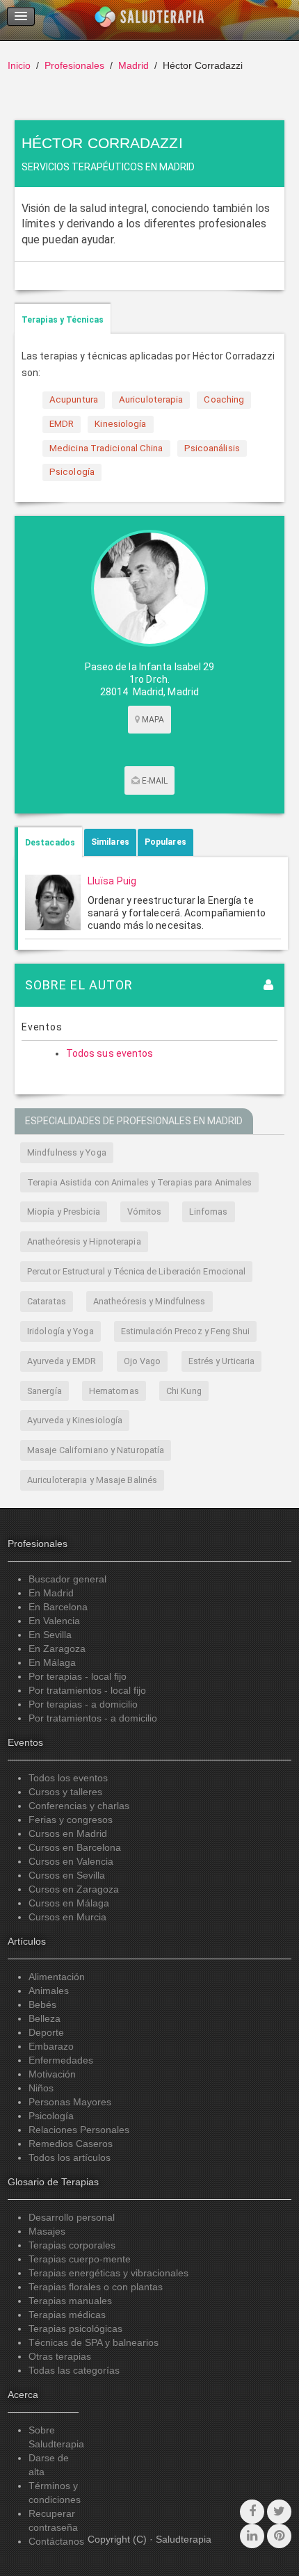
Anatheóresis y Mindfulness (149, 1301)
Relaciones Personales (79, 2130)
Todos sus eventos (110, 1053)
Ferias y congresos (71, 1820)
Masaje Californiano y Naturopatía (96, 1450)
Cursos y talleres (65, 1792)
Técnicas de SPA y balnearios (94, 2342)
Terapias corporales (72, 2245)
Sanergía (45, 1391)
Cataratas (47, 1301)
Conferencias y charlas (79, 1806)
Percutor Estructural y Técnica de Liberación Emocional (136, 1271)
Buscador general (67, 1579)
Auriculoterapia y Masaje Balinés (92, 1480)
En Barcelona (58, 1607)
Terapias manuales (70, 2301)
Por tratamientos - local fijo (87, 1690)
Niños (41, 2088)
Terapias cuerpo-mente (80, 2259)
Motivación (52, 2074)
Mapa (152, 720)
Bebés (42, 2004)
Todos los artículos (70, 2157)
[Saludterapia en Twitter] (279, 2512)
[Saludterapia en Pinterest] (279, 2536)
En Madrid (51, 1593)
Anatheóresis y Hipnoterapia (84, 1241)
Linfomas (209, 1212)
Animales (49, 1991)
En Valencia (54, 1621)
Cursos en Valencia (71, 1861)
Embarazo (51, 2046)
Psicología (51, 2116)
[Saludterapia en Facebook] (252, 2512)
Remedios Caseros (71, 2144)
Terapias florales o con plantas (96, 2287)
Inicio (19, 65)
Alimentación (57, 1977)
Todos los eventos (68, 1778)
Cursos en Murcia (67, 1917)
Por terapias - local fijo (78, 1676)
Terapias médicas (67, 2315)
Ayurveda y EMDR (62, 1361)
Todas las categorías (74, 2370)
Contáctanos (56, 2541)
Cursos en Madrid (68, 1833)
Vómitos (145, 1212)
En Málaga (52, 1662)
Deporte (46, 2032)
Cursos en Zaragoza (74, 1889)
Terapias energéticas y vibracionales (108, 2273)
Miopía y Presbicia (64, 1212)
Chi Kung (184, 1391)
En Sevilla (50, 1635)
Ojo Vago (143, 1361)
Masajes (47, 2231)
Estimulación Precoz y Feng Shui (185, 1331)
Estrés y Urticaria (222, 1361)
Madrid (134, 65)
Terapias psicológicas (75, 2328)
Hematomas (114, 1391)
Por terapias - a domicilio (83, 1704)
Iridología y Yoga (60, 1331)
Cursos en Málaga (69, 1903)
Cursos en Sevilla (67, 1875)
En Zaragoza (57, 1649)
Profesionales (74, 65)
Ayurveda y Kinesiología (75, 1420)
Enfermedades (61, 2060)
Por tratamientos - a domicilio (93, 1718)
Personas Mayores (70, 2102)
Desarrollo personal (72, 2217)
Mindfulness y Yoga (67, 1152)
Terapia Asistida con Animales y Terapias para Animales (139, 1182)
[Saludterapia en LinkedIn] (252, 2536)
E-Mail (154, 781)
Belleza (45, 2018)
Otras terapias (60, 2356)
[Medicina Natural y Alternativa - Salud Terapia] (149, 20)
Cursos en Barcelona (75, 1847)
